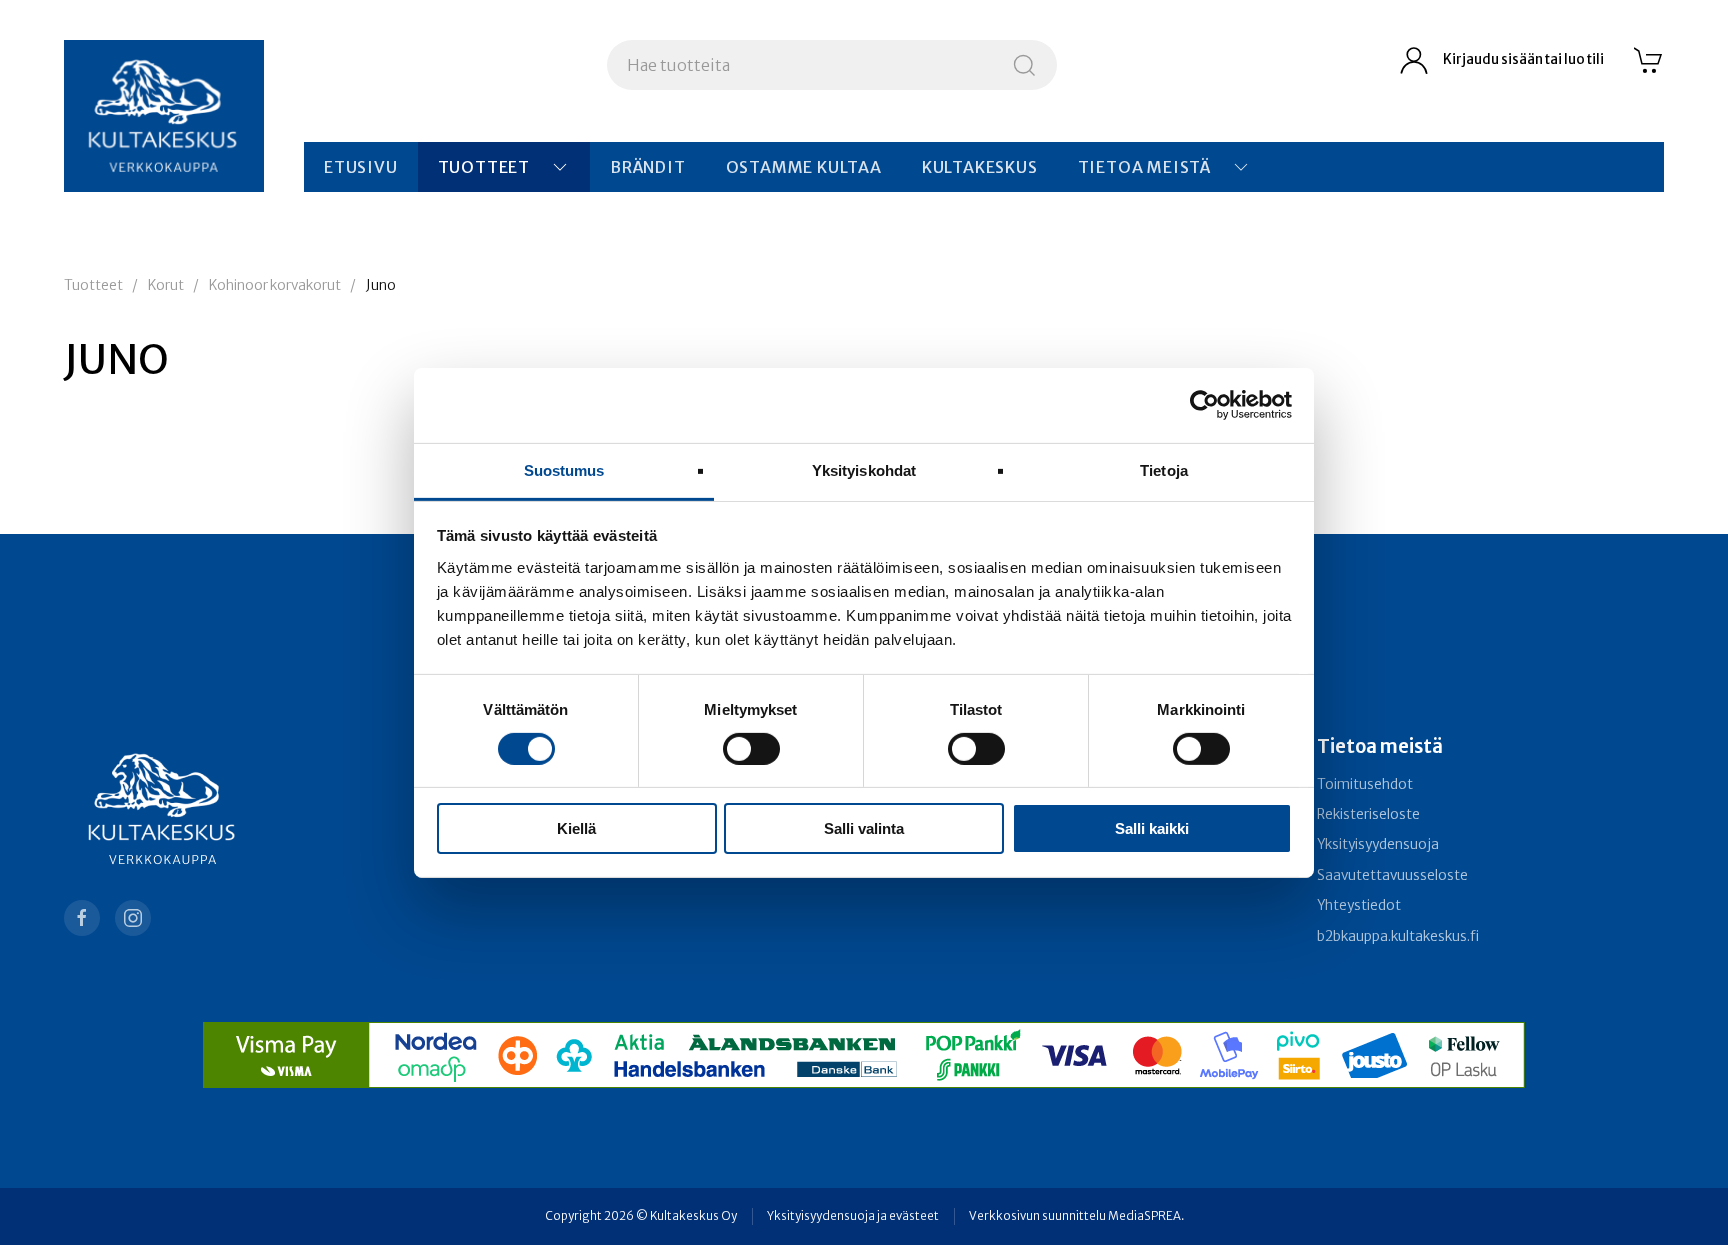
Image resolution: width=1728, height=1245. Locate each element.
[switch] (751, 749)
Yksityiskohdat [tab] (864, 469)
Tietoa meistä (1144, 167)
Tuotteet (484, 167)
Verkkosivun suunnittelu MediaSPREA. (1076, 1216)
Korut (166, 285)
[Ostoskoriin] (1649, 60)
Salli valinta (864, 828)
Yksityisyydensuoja (1378, 844)
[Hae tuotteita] (1024, 65)
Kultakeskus (980, 167)
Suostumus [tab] (564, 469)
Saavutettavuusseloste (1392, 875)
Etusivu (361, 167)
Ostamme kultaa (804, 167)
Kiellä (576, 828)
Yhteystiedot (1359, 905)
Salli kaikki (1152, 828)
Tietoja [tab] (1164, 469)
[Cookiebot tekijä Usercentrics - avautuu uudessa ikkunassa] (1204, 405)
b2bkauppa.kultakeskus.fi (1398, 936)
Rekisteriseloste (1368, 814)
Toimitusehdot (1365, 784)
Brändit (648, 167)
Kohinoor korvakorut (275, 285)
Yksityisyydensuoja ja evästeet (853, 1216)
